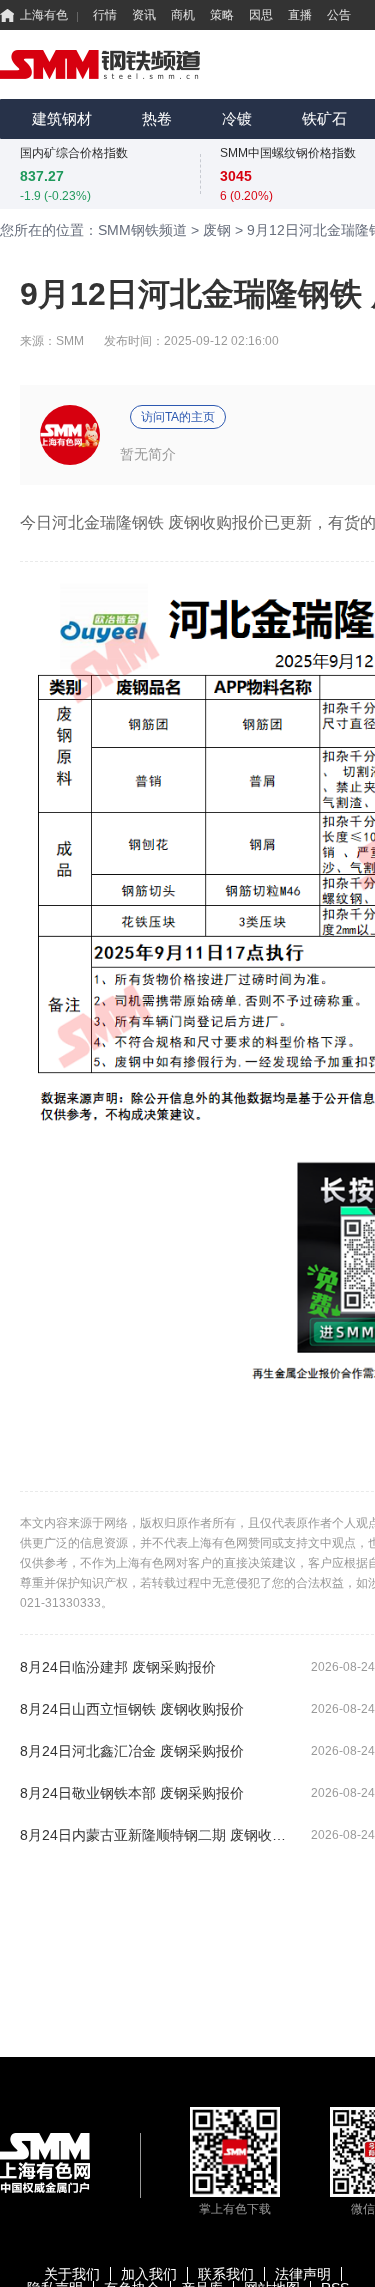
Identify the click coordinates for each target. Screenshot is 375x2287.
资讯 (144, 15)
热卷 (157, 118)
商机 (183, 15)
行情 (105, 15)
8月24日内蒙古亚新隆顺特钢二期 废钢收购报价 (157, 1835)
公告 (339, 15)
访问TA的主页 (178, 417)
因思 (261, 15)
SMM (70, 341)
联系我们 (226, 2274)
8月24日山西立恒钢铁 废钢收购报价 (132, 1709)
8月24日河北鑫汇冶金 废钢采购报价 (132, 1751)
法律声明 (303, 2274)
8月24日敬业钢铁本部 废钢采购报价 (132, 1793)
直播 (300, 15)
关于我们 (72, 2274)
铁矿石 (324, 118)
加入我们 (149, 2274)
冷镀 (237, 118)
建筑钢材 (62, 118)
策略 (222, 15)
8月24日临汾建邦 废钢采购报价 (118, 1667)
